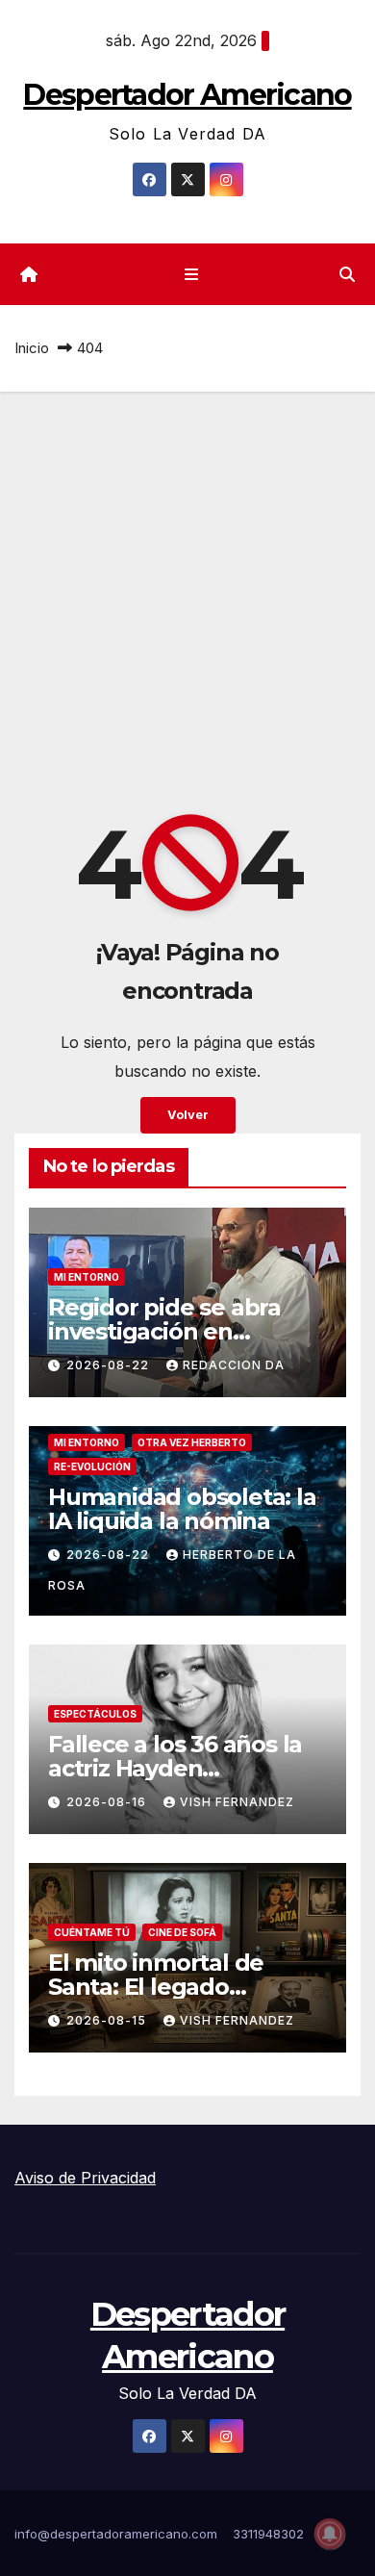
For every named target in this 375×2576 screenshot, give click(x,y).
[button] (347, 274)
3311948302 (268, 2534)
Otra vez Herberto (192, 1442)
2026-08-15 (108, 2020)
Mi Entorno (87, 1277)
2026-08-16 (108, 1802)
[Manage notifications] (330, 2534)
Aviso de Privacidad (85, 2178)
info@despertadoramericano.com (116, 2534)
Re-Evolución (92, 1467)
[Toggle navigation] (191, 275)
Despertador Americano (187, 95)
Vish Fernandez (237, 1802)
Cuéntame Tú (92, 1932)
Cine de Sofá (182, 1932)
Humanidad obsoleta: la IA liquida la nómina (182, 1509)
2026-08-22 (110, 1365)
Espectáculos (95, 1714)
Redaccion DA (234, 1365)
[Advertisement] (187, 589)
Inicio (32, 348)
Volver (188, 1115)
